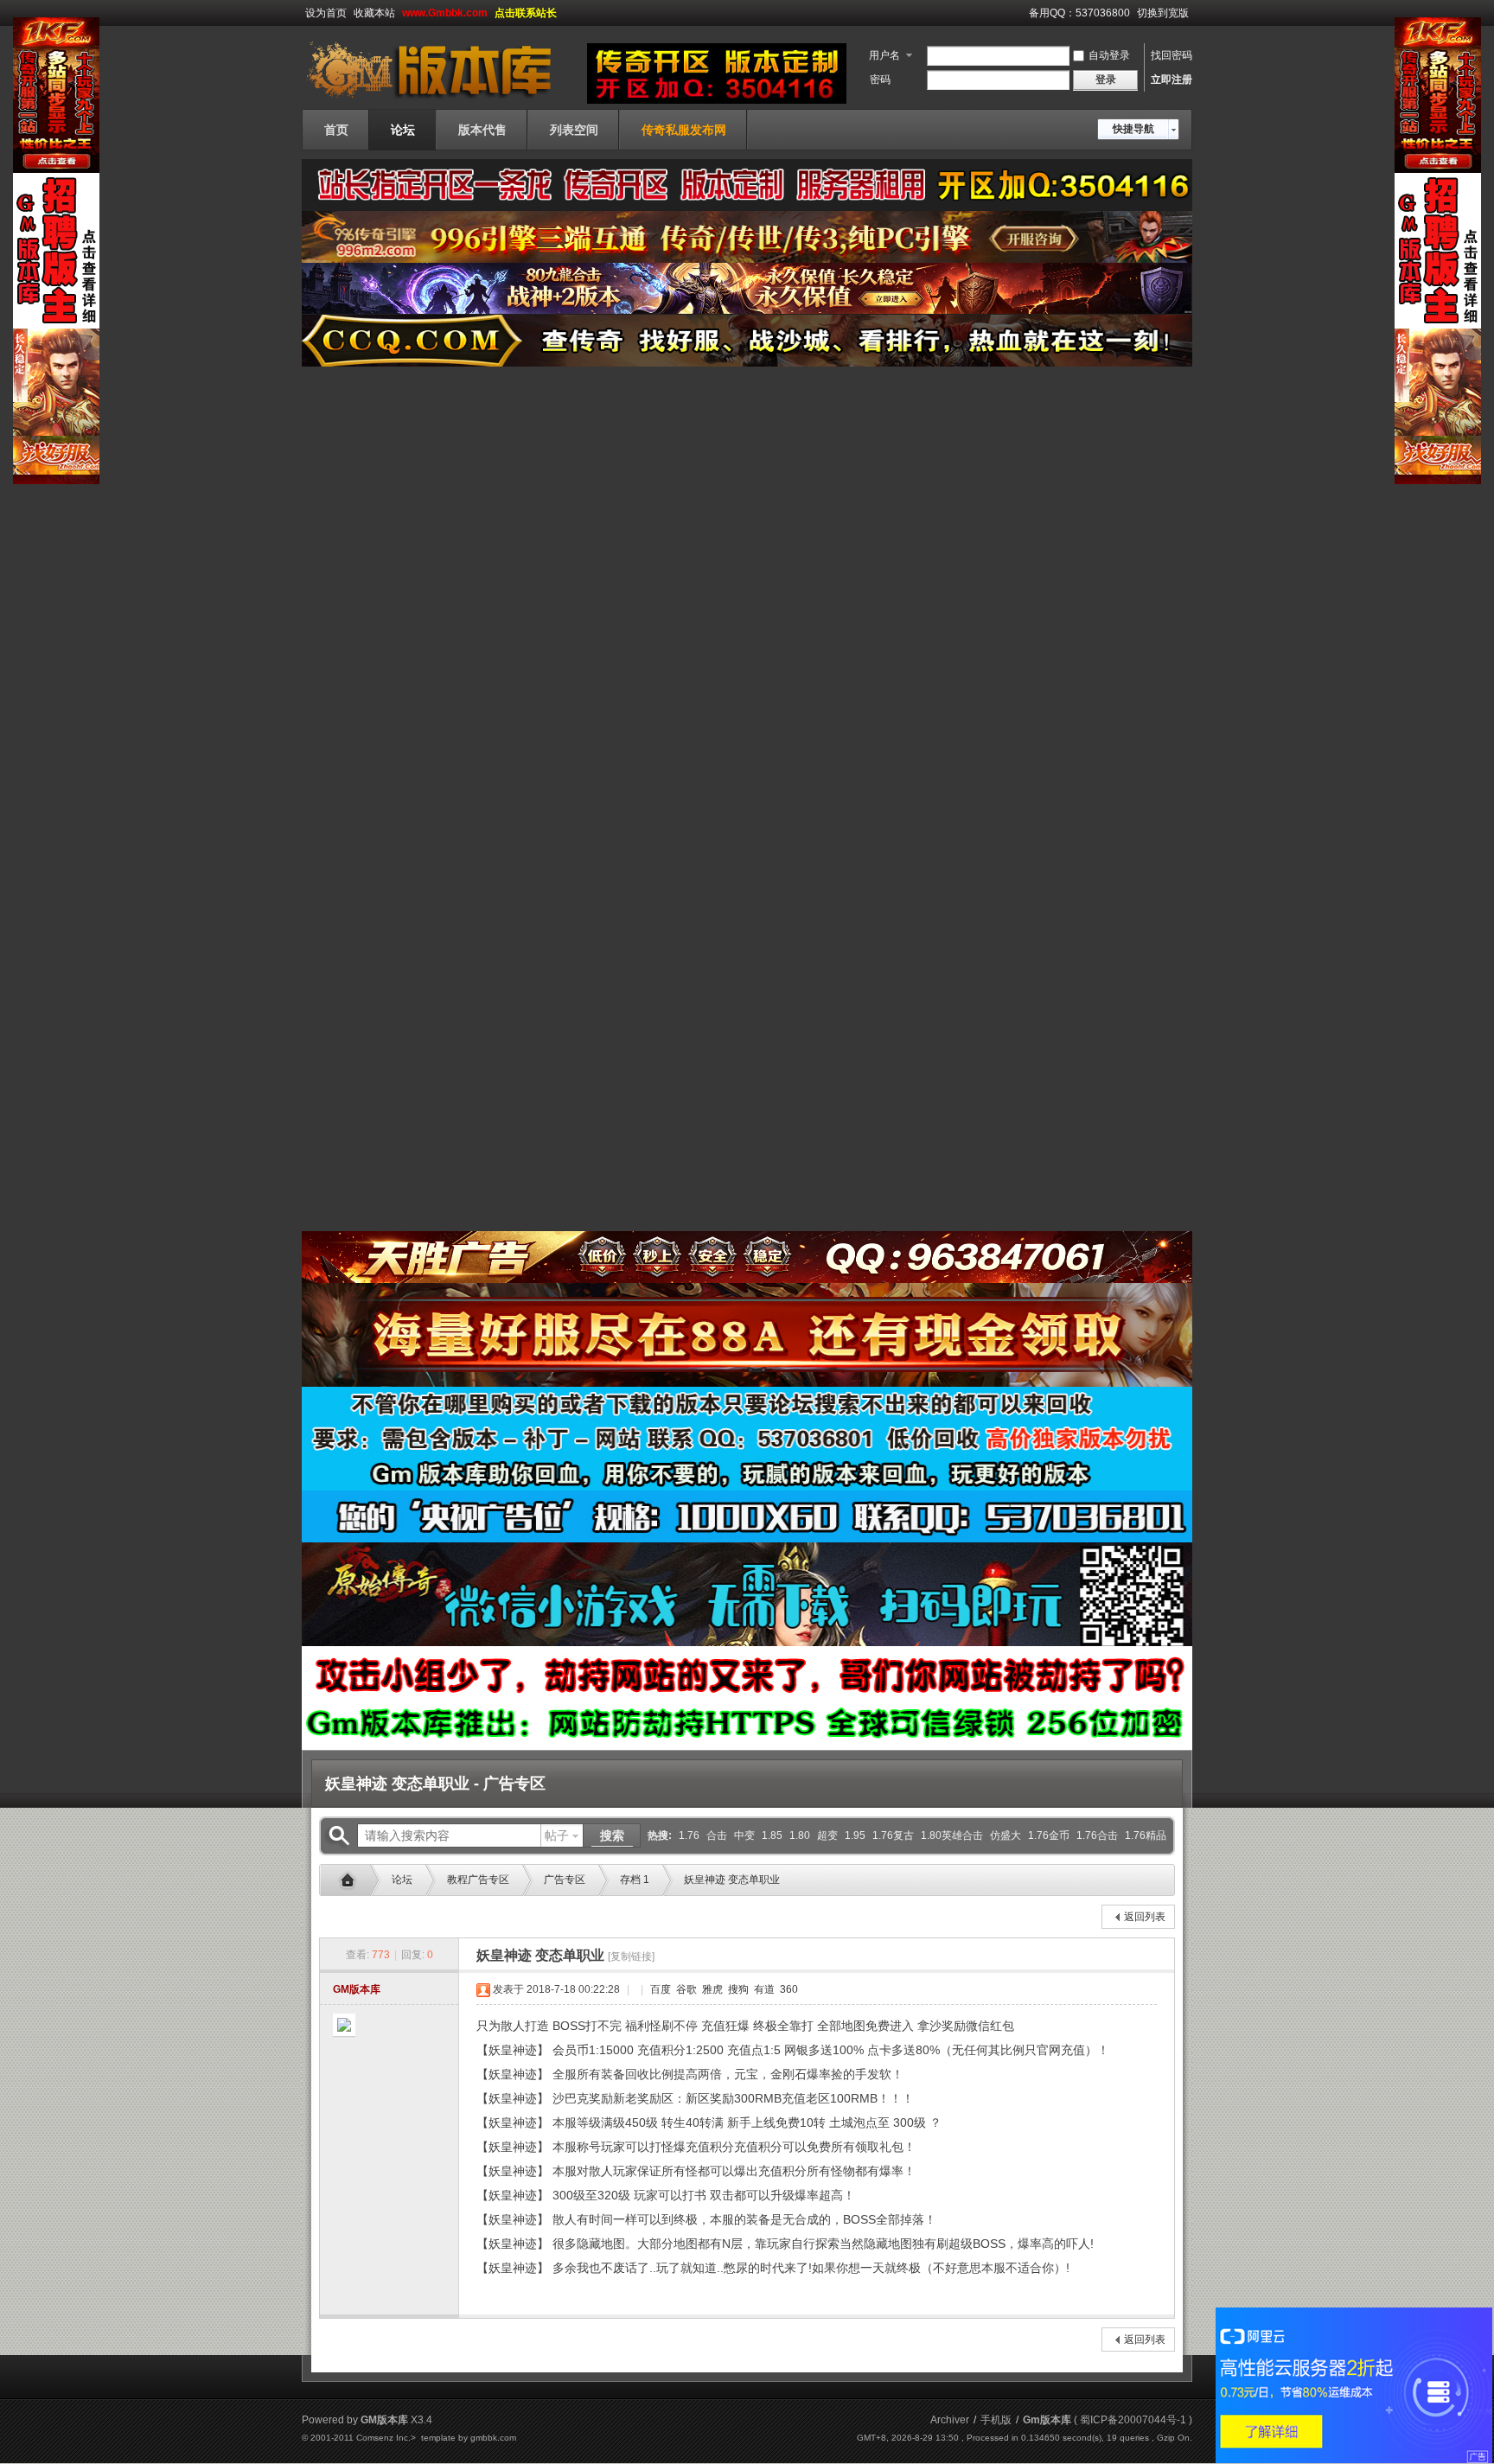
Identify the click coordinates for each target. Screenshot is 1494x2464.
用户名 (884, 55)
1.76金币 (1049, 1835)
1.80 (800, 1835)
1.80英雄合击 (952, 1835)
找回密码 (1172, 55)
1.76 (689, 1835)
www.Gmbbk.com (445, 13)
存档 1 (635, 1880)
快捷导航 (1133, 129)
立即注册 (1172, 80)
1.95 (855, 1835)
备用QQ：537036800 (1079, 13)
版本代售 (482, 130)
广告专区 (565, 1880)
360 (788, 1989)
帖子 (557, 1835)
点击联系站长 (526, 13)
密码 (880, 80)
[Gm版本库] (440, 99)
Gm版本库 (352, 1880)
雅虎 (711, 1989)
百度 (659, 1989)
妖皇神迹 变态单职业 (732, 1880)
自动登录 (1109, 55)
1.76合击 (1097, 1835)
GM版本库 (357, 1989)
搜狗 (737, 1989)
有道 (763, 1989)
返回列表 (1145, 1917)
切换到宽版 (1163, 13)
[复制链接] (631, 1957)
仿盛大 (1006, 1835)
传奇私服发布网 (684, 130)
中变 (744, 1835)
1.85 (772, 1835)
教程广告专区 (478, 1880)
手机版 (996, 2420)
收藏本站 (374, 13)
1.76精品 (1146, 1835)
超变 (827, 1835)
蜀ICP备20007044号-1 (1133, 2420)
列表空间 (574, 130)
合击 (717, 1835)
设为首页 (326, 13)
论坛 (403, 130)
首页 (336, 130)
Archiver (950, 2420)
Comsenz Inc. (383, 2438)
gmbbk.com (493, 2438)
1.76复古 (893, 1835)
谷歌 (685, 1989)
